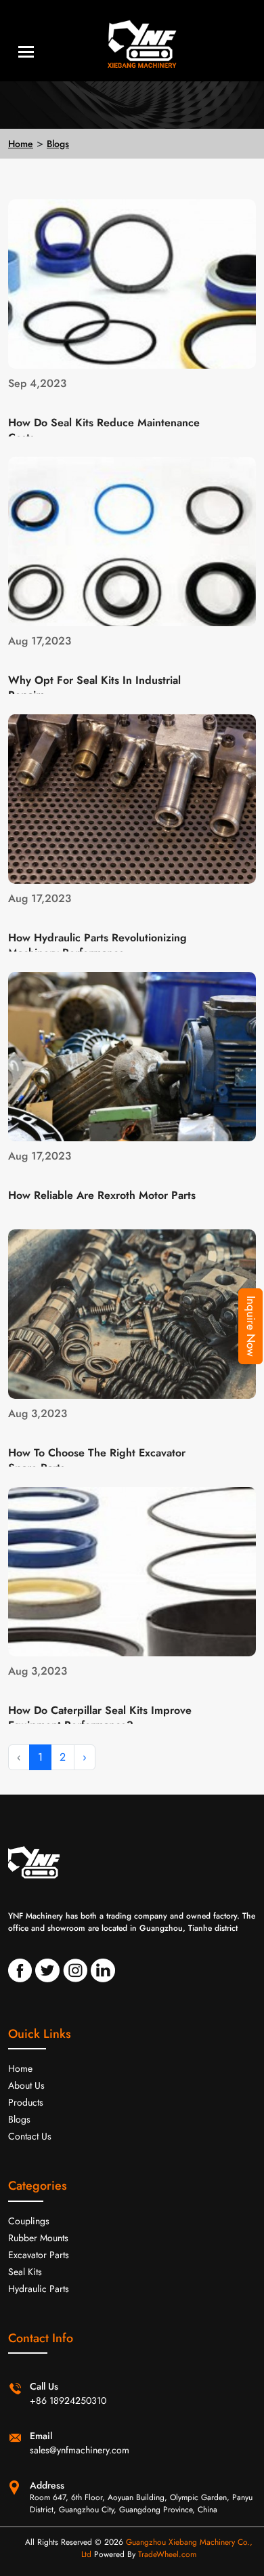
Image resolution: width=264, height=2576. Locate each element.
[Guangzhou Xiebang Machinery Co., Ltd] (132, 41)
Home (21, 144)
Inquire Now (251, 1326)
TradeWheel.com (167, 2554)
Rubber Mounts (38, 2238)
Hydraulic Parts (39, 2289)
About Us (26, 2085)
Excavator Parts (39, 2255)
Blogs (58, 144)
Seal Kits (25, 2272)
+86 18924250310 (68, 2400)
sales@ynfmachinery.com (80, 2450)
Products (26, 2102)
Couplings (29, 2221)
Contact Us (30, 2136)
